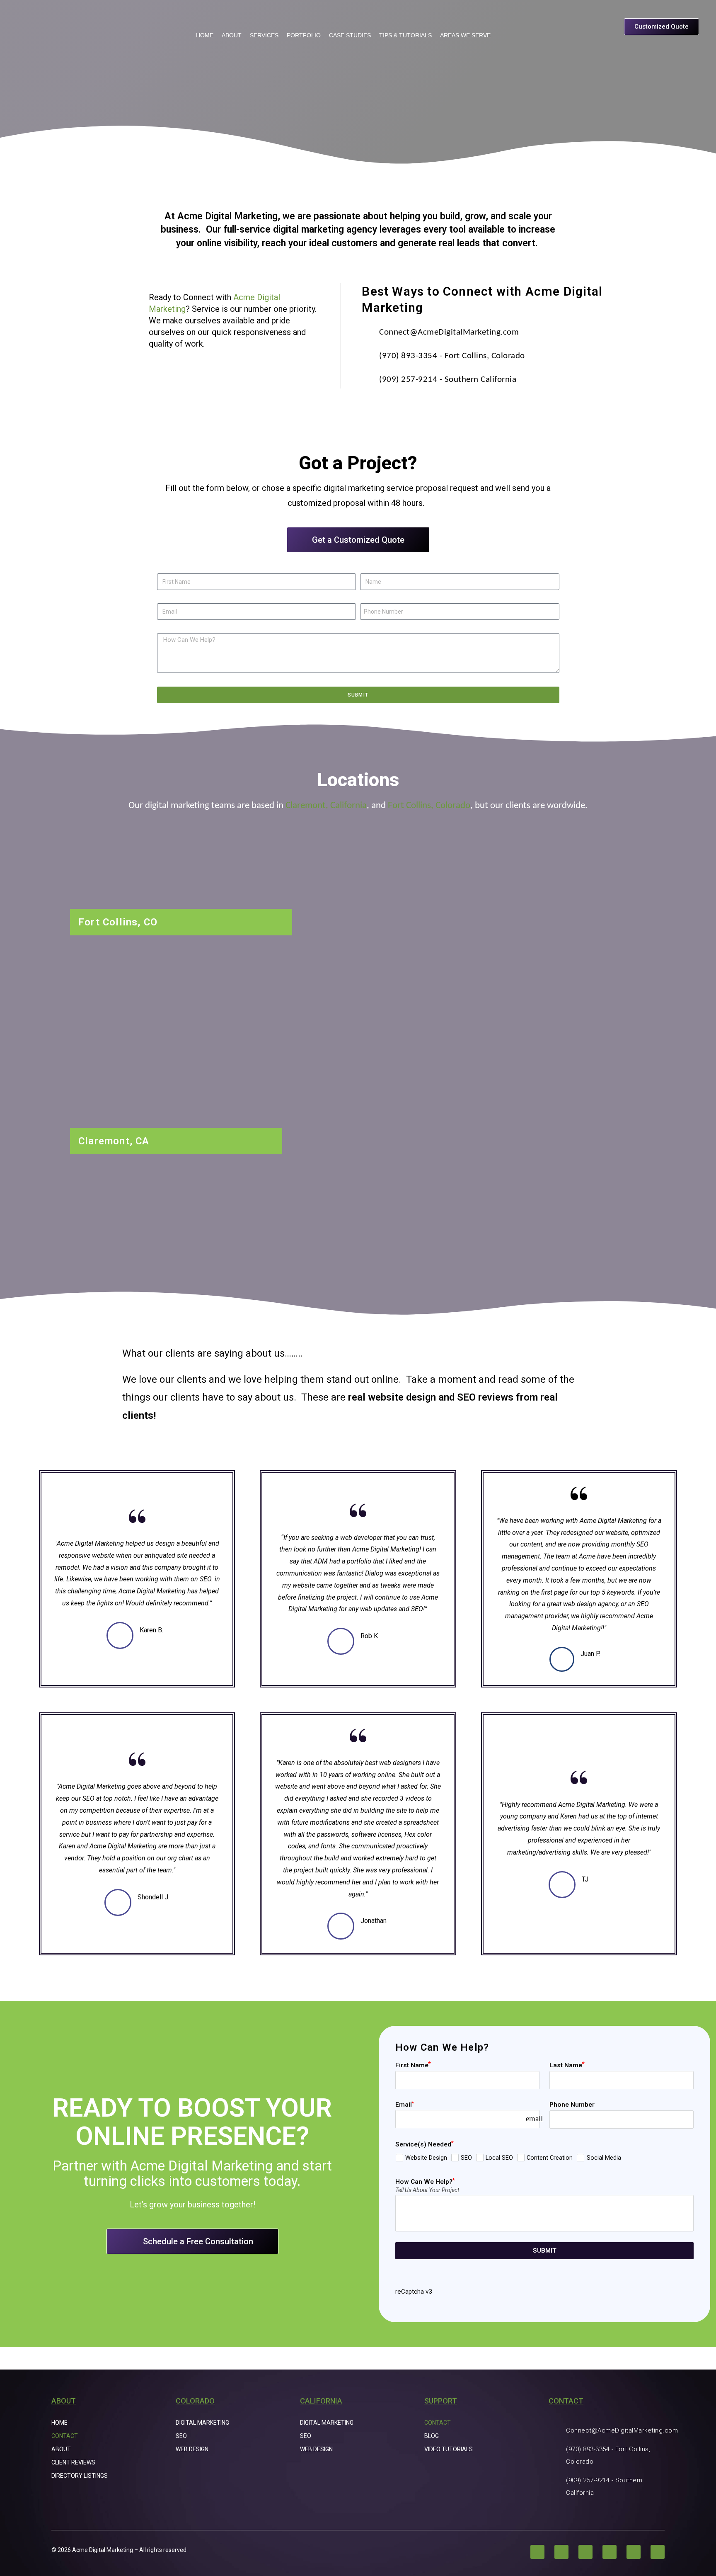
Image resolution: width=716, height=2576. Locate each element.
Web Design (192, 2449)
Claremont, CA (114, 1141)
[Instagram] (561, 2552)
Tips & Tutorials (405, 35)
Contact (65, 2436)
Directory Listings (80, 2476)
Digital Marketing (202, 2423)
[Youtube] (634, 2552)
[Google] (658, 2552)
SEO (181, 2436)
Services (264, 35)
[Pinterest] (610, 2552)
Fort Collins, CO (118, 922)
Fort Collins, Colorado (429, 806)
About (232, 35)
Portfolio (304, 35)
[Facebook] (537, 2552)
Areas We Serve (465, 35)
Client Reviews (73, 2462)
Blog (432, 2436)
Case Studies (350, 35)
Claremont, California (326, 806)
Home (205, 35)
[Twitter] (585, 2552)
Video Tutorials (449, 2449)
